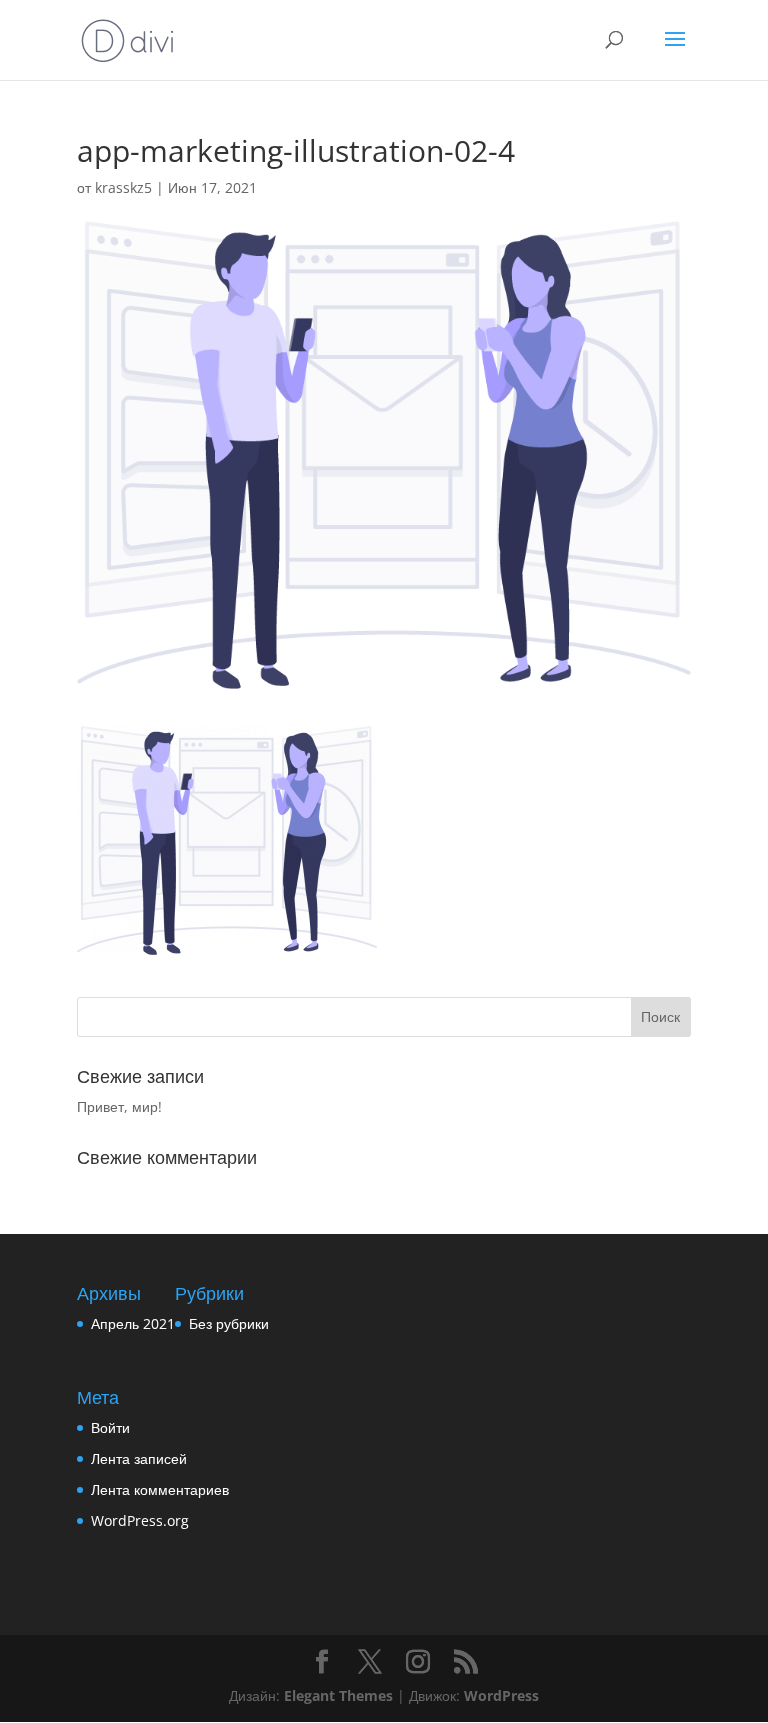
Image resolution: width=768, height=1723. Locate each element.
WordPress (501, 1695)
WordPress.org (140, 1520)
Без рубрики (229, 1323)
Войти (110, 1427)
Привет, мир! (119, 1106)
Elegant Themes (338, 1695)
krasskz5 (123, 187)
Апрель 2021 (133, 1323)
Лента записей (139, 1458)
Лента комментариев (160, 1489)
